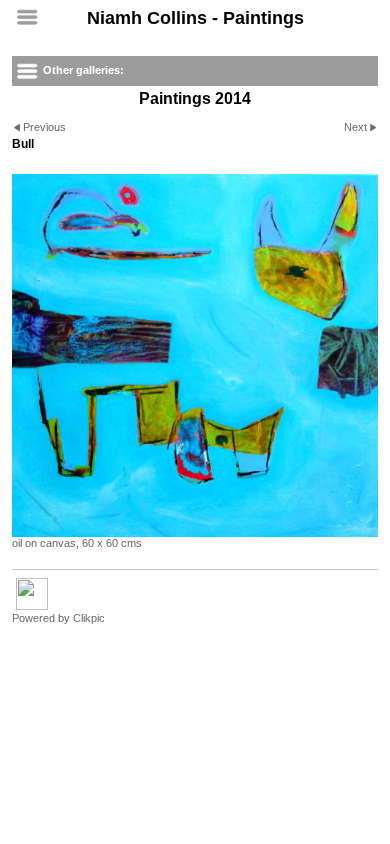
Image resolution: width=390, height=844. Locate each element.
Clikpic (89, 618)
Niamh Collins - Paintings (195, 18)
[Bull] (195, 355)
